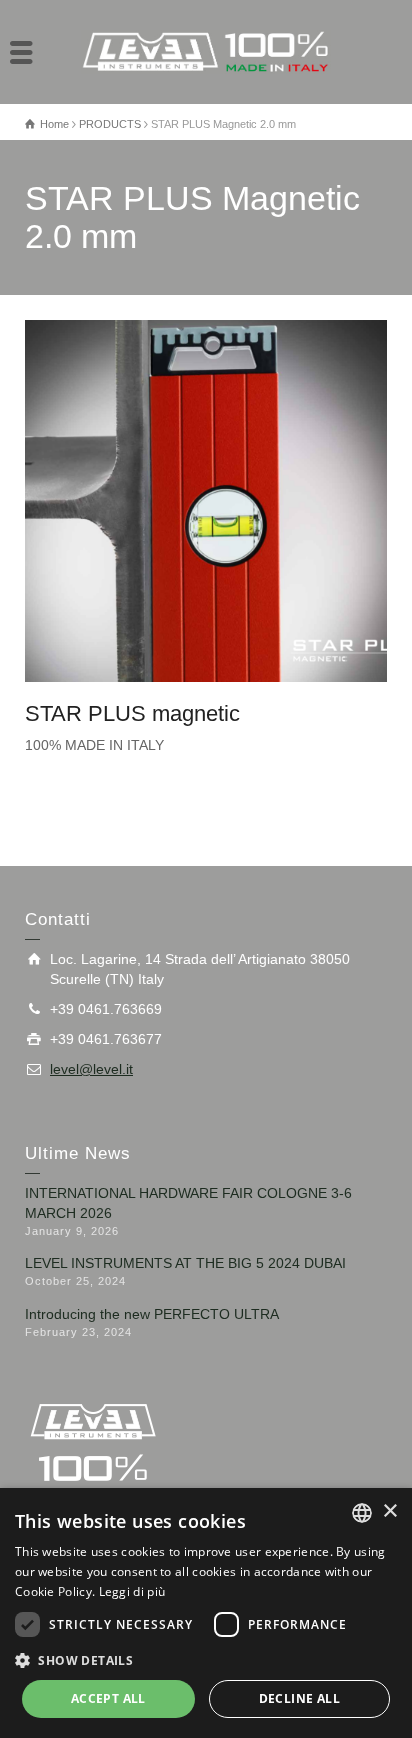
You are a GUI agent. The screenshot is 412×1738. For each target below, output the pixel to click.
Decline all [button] (299, 1698)
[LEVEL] (206, 51)
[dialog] (206, 1613)
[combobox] (362, 1513)
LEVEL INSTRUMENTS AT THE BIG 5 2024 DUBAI (185, 1263)
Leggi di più (132, 1591)
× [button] (389, 1511)
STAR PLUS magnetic (132, 713)
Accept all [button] (108, 1698)
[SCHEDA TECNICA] (216, 501)
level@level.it (91, 1069)
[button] (206, 1659)
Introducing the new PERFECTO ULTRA (152, 1314)
